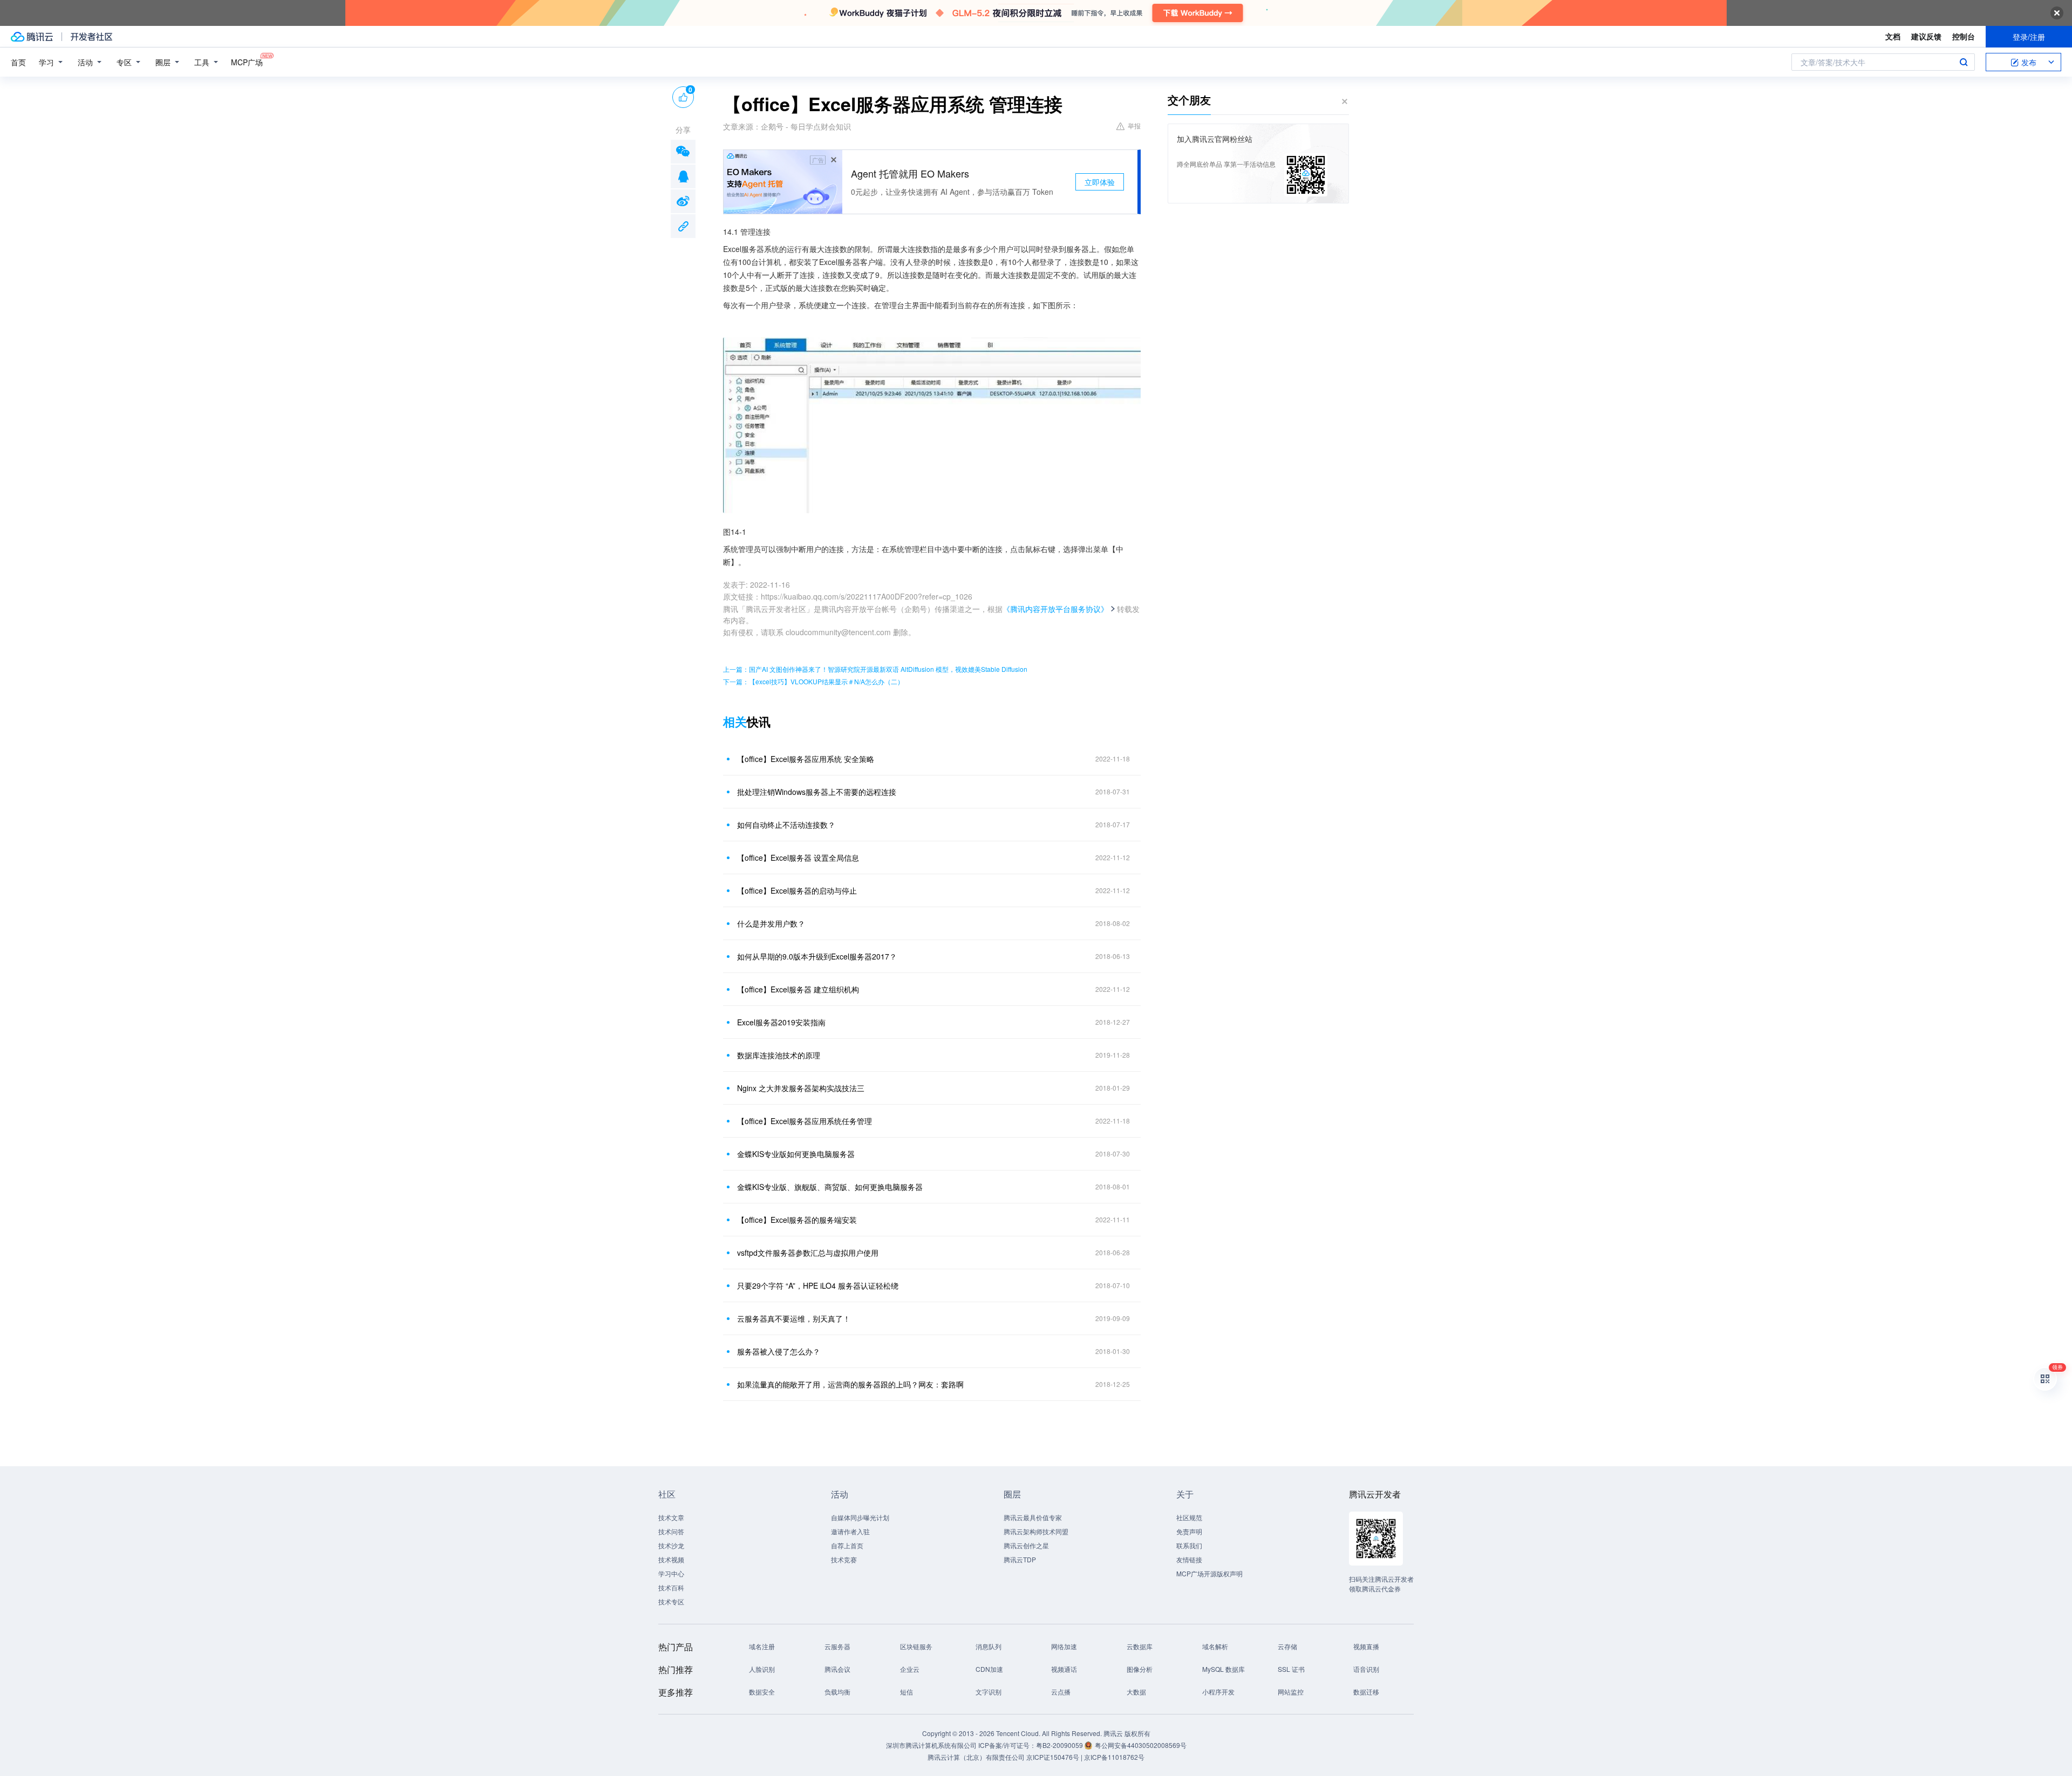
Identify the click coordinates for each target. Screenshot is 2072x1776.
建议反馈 (1926, 36)
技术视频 (671, 1559)
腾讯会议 (837, 1669)
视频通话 (1064, 1669)
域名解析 (1215, 1646)
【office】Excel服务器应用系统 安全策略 (806, 759)
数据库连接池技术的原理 (779, 1055)
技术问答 (671, 1531)
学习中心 (671, 1573)
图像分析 (1140, 1669)
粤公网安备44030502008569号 (1141, 1745)
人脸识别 (762, 1669)
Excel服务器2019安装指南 (781, 1022)
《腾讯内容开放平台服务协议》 (1055, 609)
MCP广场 (247, 62)
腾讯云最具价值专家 (1033, 1517)
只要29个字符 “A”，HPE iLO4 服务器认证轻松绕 (818, 1285)
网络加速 (1064, 1646)
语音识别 (1366, 1669)
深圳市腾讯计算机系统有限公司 (931, 1745)
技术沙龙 (671, 1545)
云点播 (1061, 1692)
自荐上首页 (847, 1545)
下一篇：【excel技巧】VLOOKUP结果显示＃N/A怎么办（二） (813, 681)
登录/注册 (2029, 37)
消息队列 (989, 1646)
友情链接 (1189, 1559)
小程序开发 (1218, 1692)
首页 (18, 62)
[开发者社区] (91, 37)
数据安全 (762, 1692)
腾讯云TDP (1020, 1559)
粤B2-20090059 (1060, 1745)
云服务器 (837, 1646)
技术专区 (671, 1601)
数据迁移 (1366, 1692)
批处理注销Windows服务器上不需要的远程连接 (817, 792)
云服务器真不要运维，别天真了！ (794, 1318)
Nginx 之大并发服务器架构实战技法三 (801, 1088)
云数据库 (1140, 1646)
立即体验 (1100, 182)
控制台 (1964, 36)
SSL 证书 (1291, 1669)
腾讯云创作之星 (1026, 1545)
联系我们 (1189, 1545)
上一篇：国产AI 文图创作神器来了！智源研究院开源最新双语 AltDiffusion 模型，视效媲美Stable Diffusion (875, 669)
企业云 (910, 1669)
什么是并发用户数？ (771, 923)
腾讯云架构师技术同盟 (1036, 1531)
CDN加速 (989, 1669)
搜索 (1964, 62)
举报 (1134, 125)
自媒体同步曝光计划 (860, 1517)
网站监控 (1291, 1692)
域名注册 (762, 1646)
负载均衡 (837, 1692)
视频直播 (1366, 1646)
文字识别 (989, 1692)
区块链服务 (916, 1646)
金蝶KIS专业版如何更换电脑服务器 (796, 1154)
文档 (1893, 36)
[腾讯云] (32, 37)
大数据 (1136, 1692)
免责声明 (1189, 1531)
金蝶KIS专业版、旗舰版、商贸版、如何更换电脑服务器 (830, 1187)
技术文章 (671, 1517)
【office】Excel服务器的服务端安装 (797, 1220)
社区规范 (1189, 1517)
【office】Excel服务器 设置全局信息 (798, 858)
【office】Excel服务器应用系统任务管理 (805, 1121)
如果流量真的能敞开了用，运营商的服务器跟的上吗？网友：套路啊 (850, 1384)
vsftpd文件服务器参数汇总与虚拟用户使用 (808, 1253)
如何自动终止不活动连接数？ (786, 825)
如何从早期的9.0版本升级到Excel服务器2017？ (817, 956)
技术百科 (671, 1587)
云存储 (1287, 1646)
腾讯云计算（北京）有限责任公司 (976, 1757)
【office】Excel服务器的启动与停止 (797, 890)
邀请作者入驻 (850, 1531)
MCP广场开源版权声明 (1209, 1573)
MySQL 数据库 (1224, 1669)
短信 (906, 1692)
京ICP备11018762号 (1114, 1757)
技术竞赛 (844, 1559)
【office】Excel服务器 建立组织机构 (798, 989)
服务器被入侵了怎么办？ (779, 1351)
